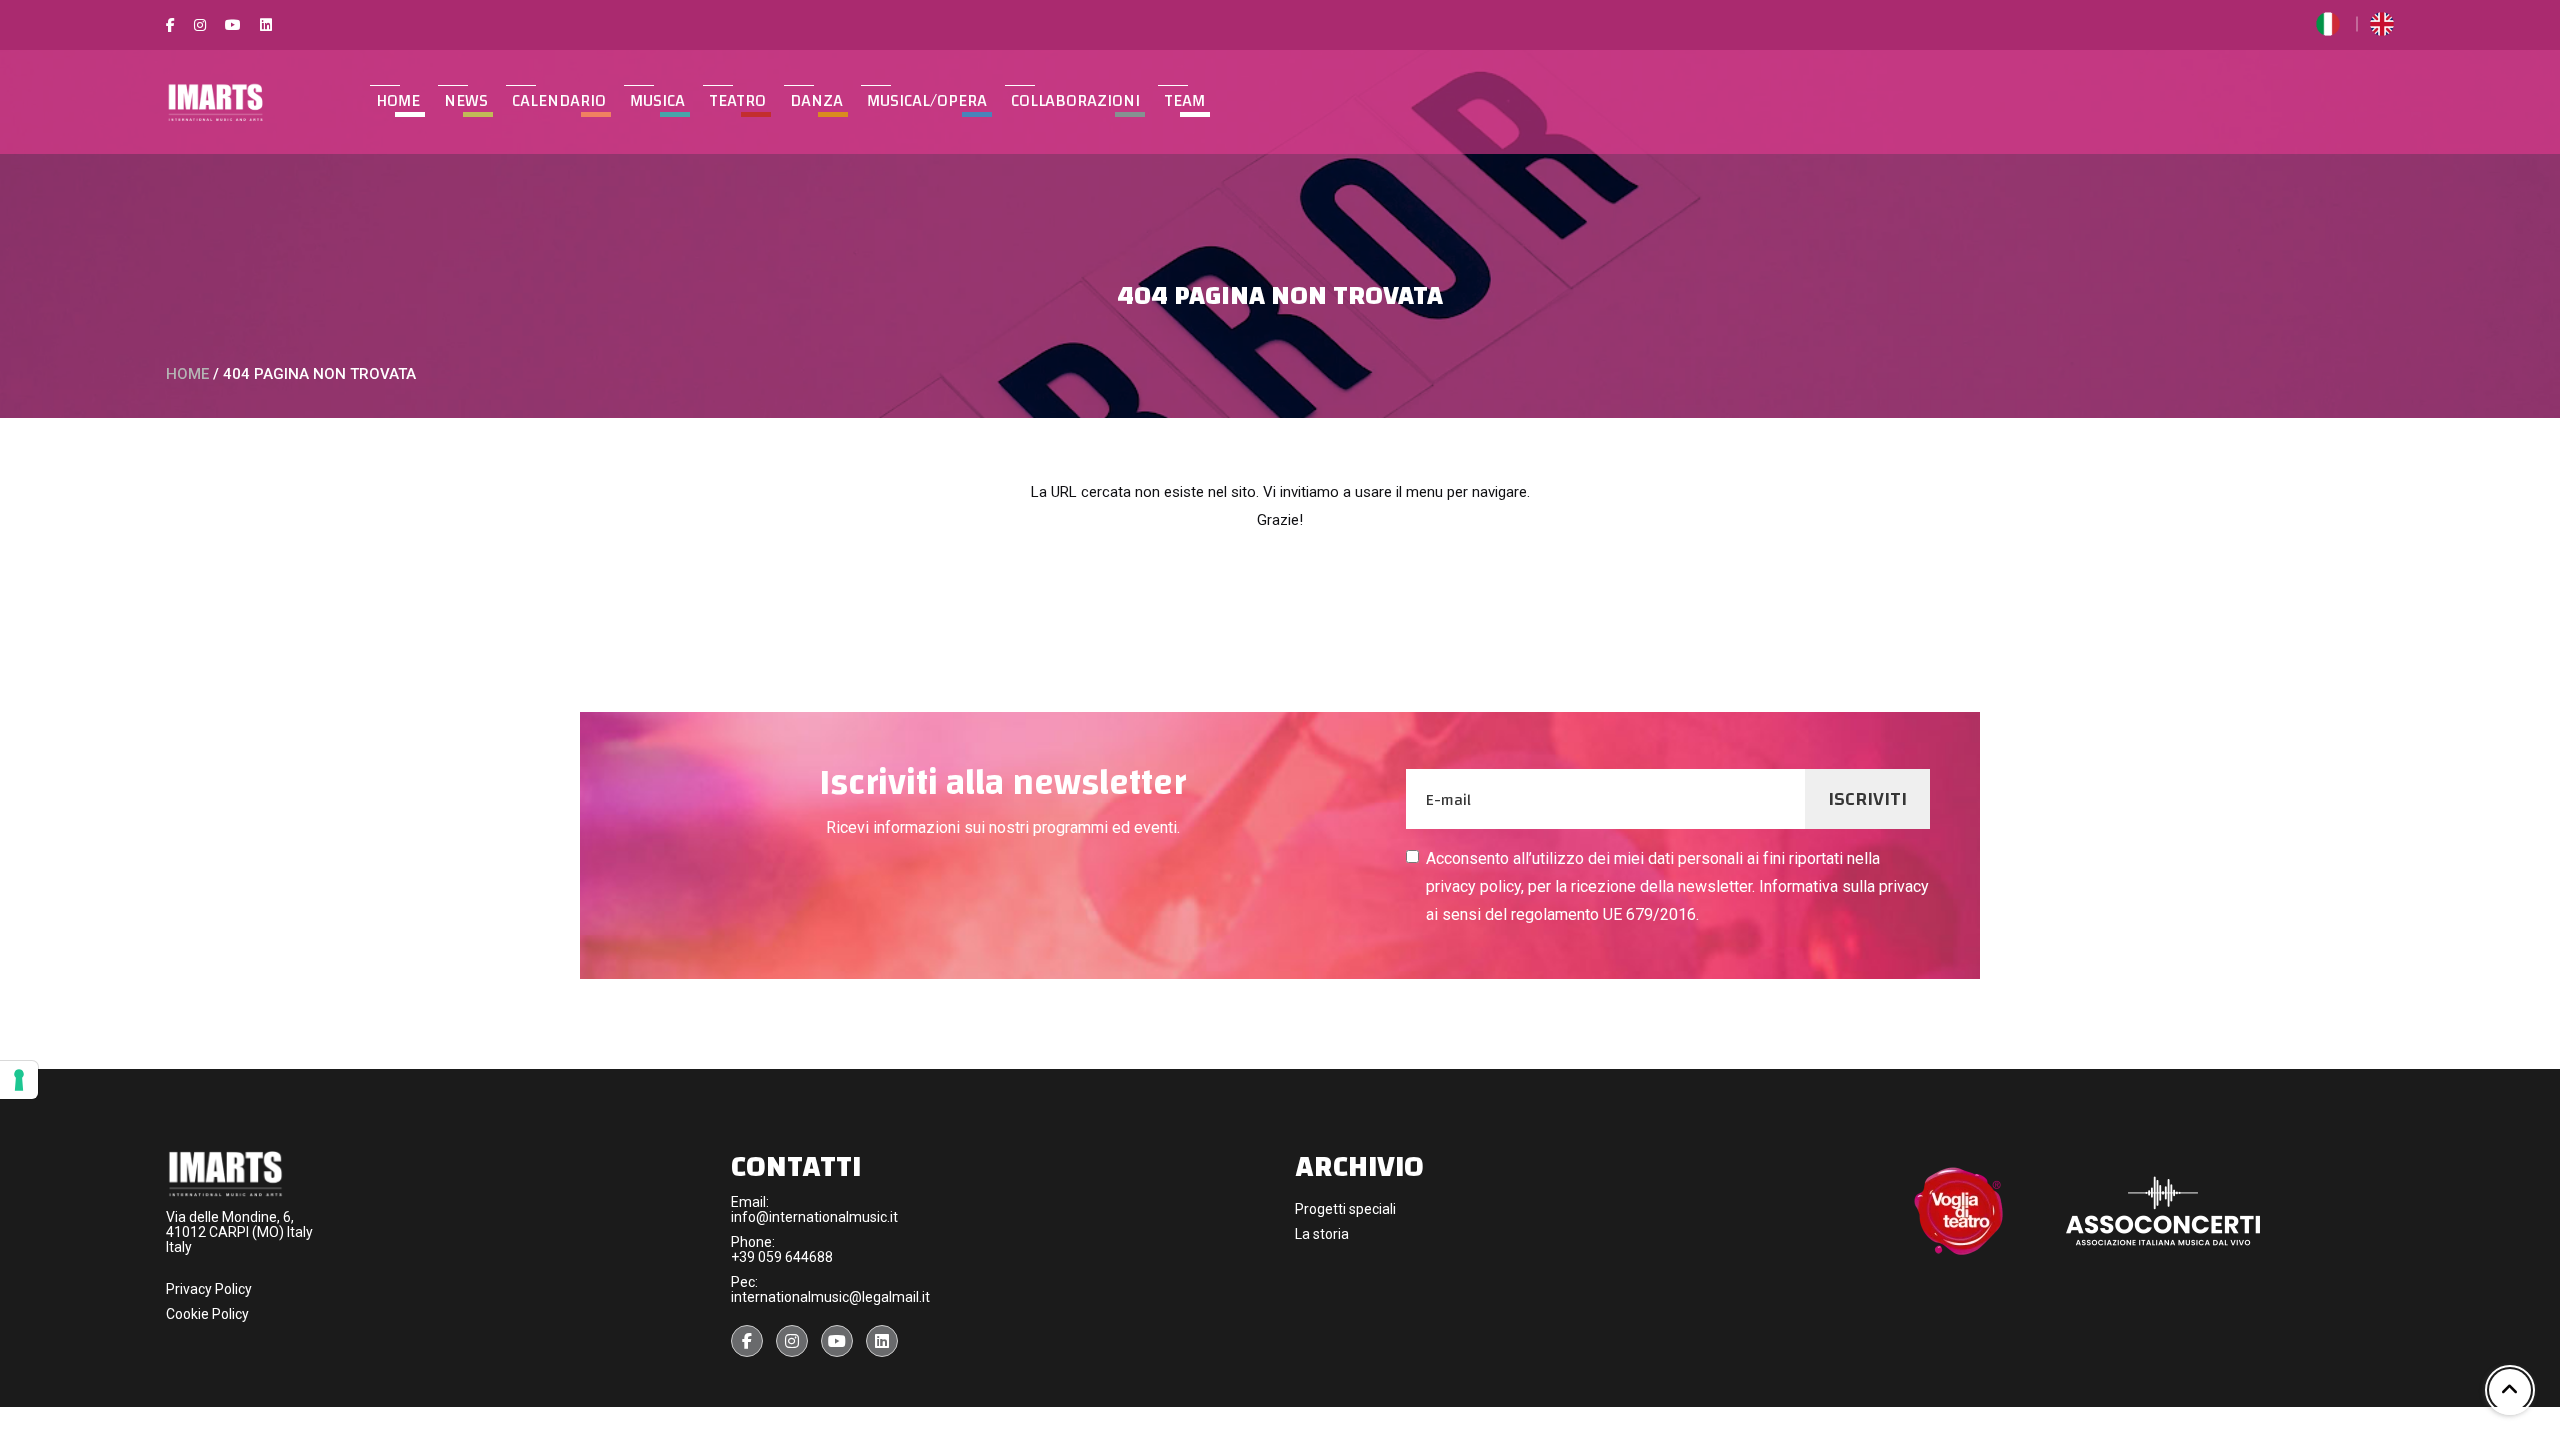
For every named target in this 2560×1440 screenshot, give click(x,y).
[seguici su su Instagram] (792, 1341)
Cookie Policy (207, 1314)
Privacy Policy (209, 1289)
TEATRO (737, 101)
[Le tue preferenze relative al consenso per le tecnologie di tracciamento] (19, 1080)
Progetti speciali (1345, 1209)
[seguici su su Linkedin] (882, 1341)
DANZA (816, 101)
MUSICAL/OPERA (927, 101)
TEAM (1184, 101)
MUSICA (657, 101)
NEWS (466, 101)
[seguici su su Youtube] (837, 1341)
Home (398, 101)
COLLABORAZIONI (1075, 101)
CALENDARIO (559, 101)
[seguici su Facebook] (747, 1341)
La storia (1322, 1234)
